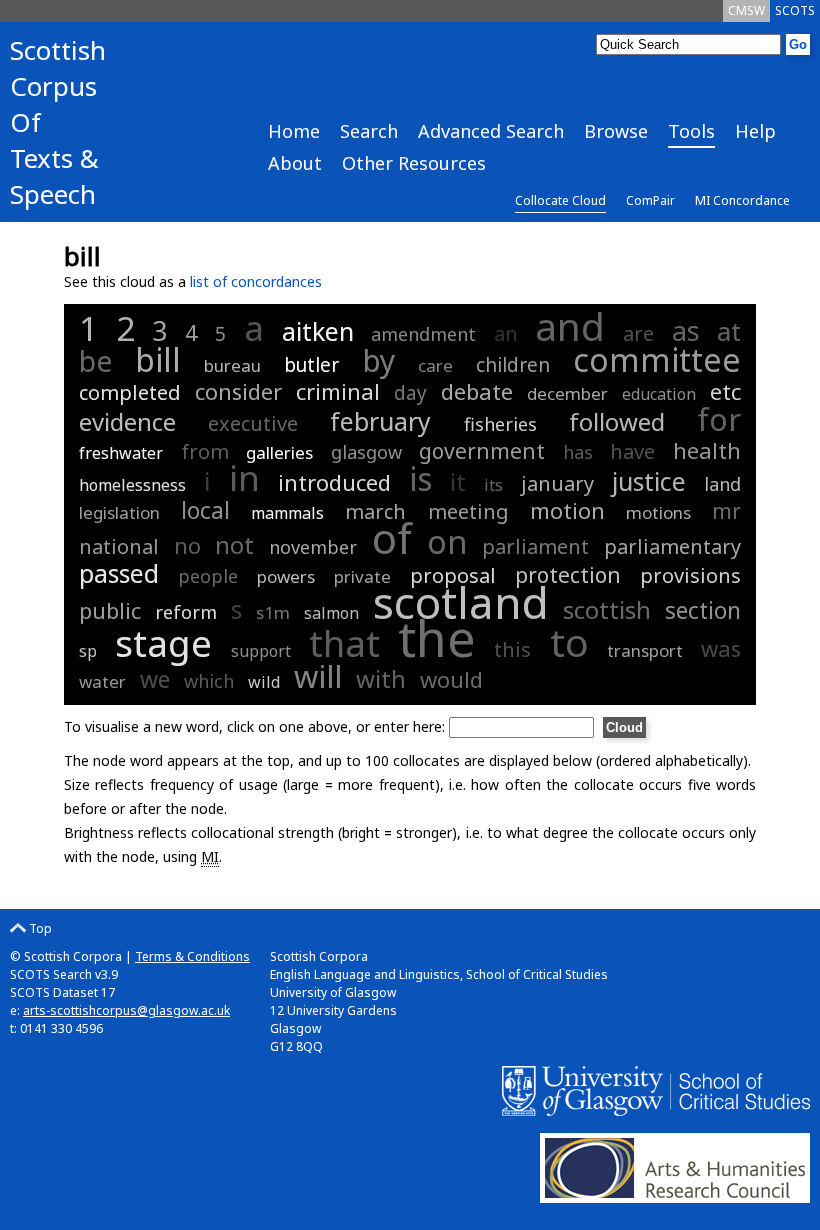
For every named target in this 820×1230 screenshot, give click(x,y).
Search (369, 131)
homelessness (132, 485)
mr (726, 511)
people (208, 576)
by (378, 360)
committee (657, 359)
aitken (318, 331)
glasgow (366, 452)
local (205, 510)
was (721, 648)
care (435, 365)
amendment (423, 334)
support (261, 651)
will (318, 676)
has (578, 452)
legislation (119, 512)
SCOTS (795, 10)
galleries (279, 452)
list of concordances (256, 281)
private (362, 576)
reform (186, 612)
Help (755, 131)
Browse (616, 131)
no (187, 545)
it (458, 481)
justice (649, 481)
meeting (468, 511)
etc (725, 391)
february (380, 421)
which (209, 681)
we (155, 679)
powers (286, 576)
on (447, 541)
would (451, 679)
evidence (127, 421)
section (703, 610)
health (707, 450)
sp (88, 651)
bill (158, 359)
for (719, 419)
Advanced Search (491, 131)
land (722, 484)
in (244, 477)
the (437, 638)
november (313, 547)
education (659, 394)
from (205, 451)
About (295, 163)
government (482, 451)
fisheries (500, 424)
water (102, 681)
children (513, 365)
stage (163, 642)
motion (567, 510)
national (119, 546)
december (567, 393)
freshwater (121, 453)
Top (39, 928)
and (570, 325)
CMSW (746, 10)
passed (119, 573)
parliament (535, 546)
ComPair (650, 200)
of (392, 537)
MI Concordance (742, 200)
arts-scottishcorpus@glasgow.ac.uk (126, 1010)
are (638, 333)
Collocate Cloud (560, 200)
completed (130, 392)
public (110, 610)
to (569, 641)
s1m (273, 612)
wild (264, 682)
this (512, 649)
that (344, 643)
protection (568, 575)
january (557, 483)
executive (253, 423)
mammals (287, 513)
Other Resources (414, 163)
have (632, 451)
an (506, 333)
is (420, 478)
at (729, 331)
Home (294, 131)
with (381, 678)
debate (477, 391)
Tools (691, 131)
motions (658, 512)
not (234, 544)
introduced (334, 482)
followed (617, 421)
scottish (607, 609)
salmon (331, 613)
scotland (461, 602)
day (410, 393)
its (493, 485)
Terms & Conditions (192, 956)
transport (645, 650)
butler (311, 365)
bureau (232, 365)
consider (238, 391)
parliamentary (672, 546)
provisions (690, 575)
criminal (338, 391)
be (95, 360)
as (686, 330)
